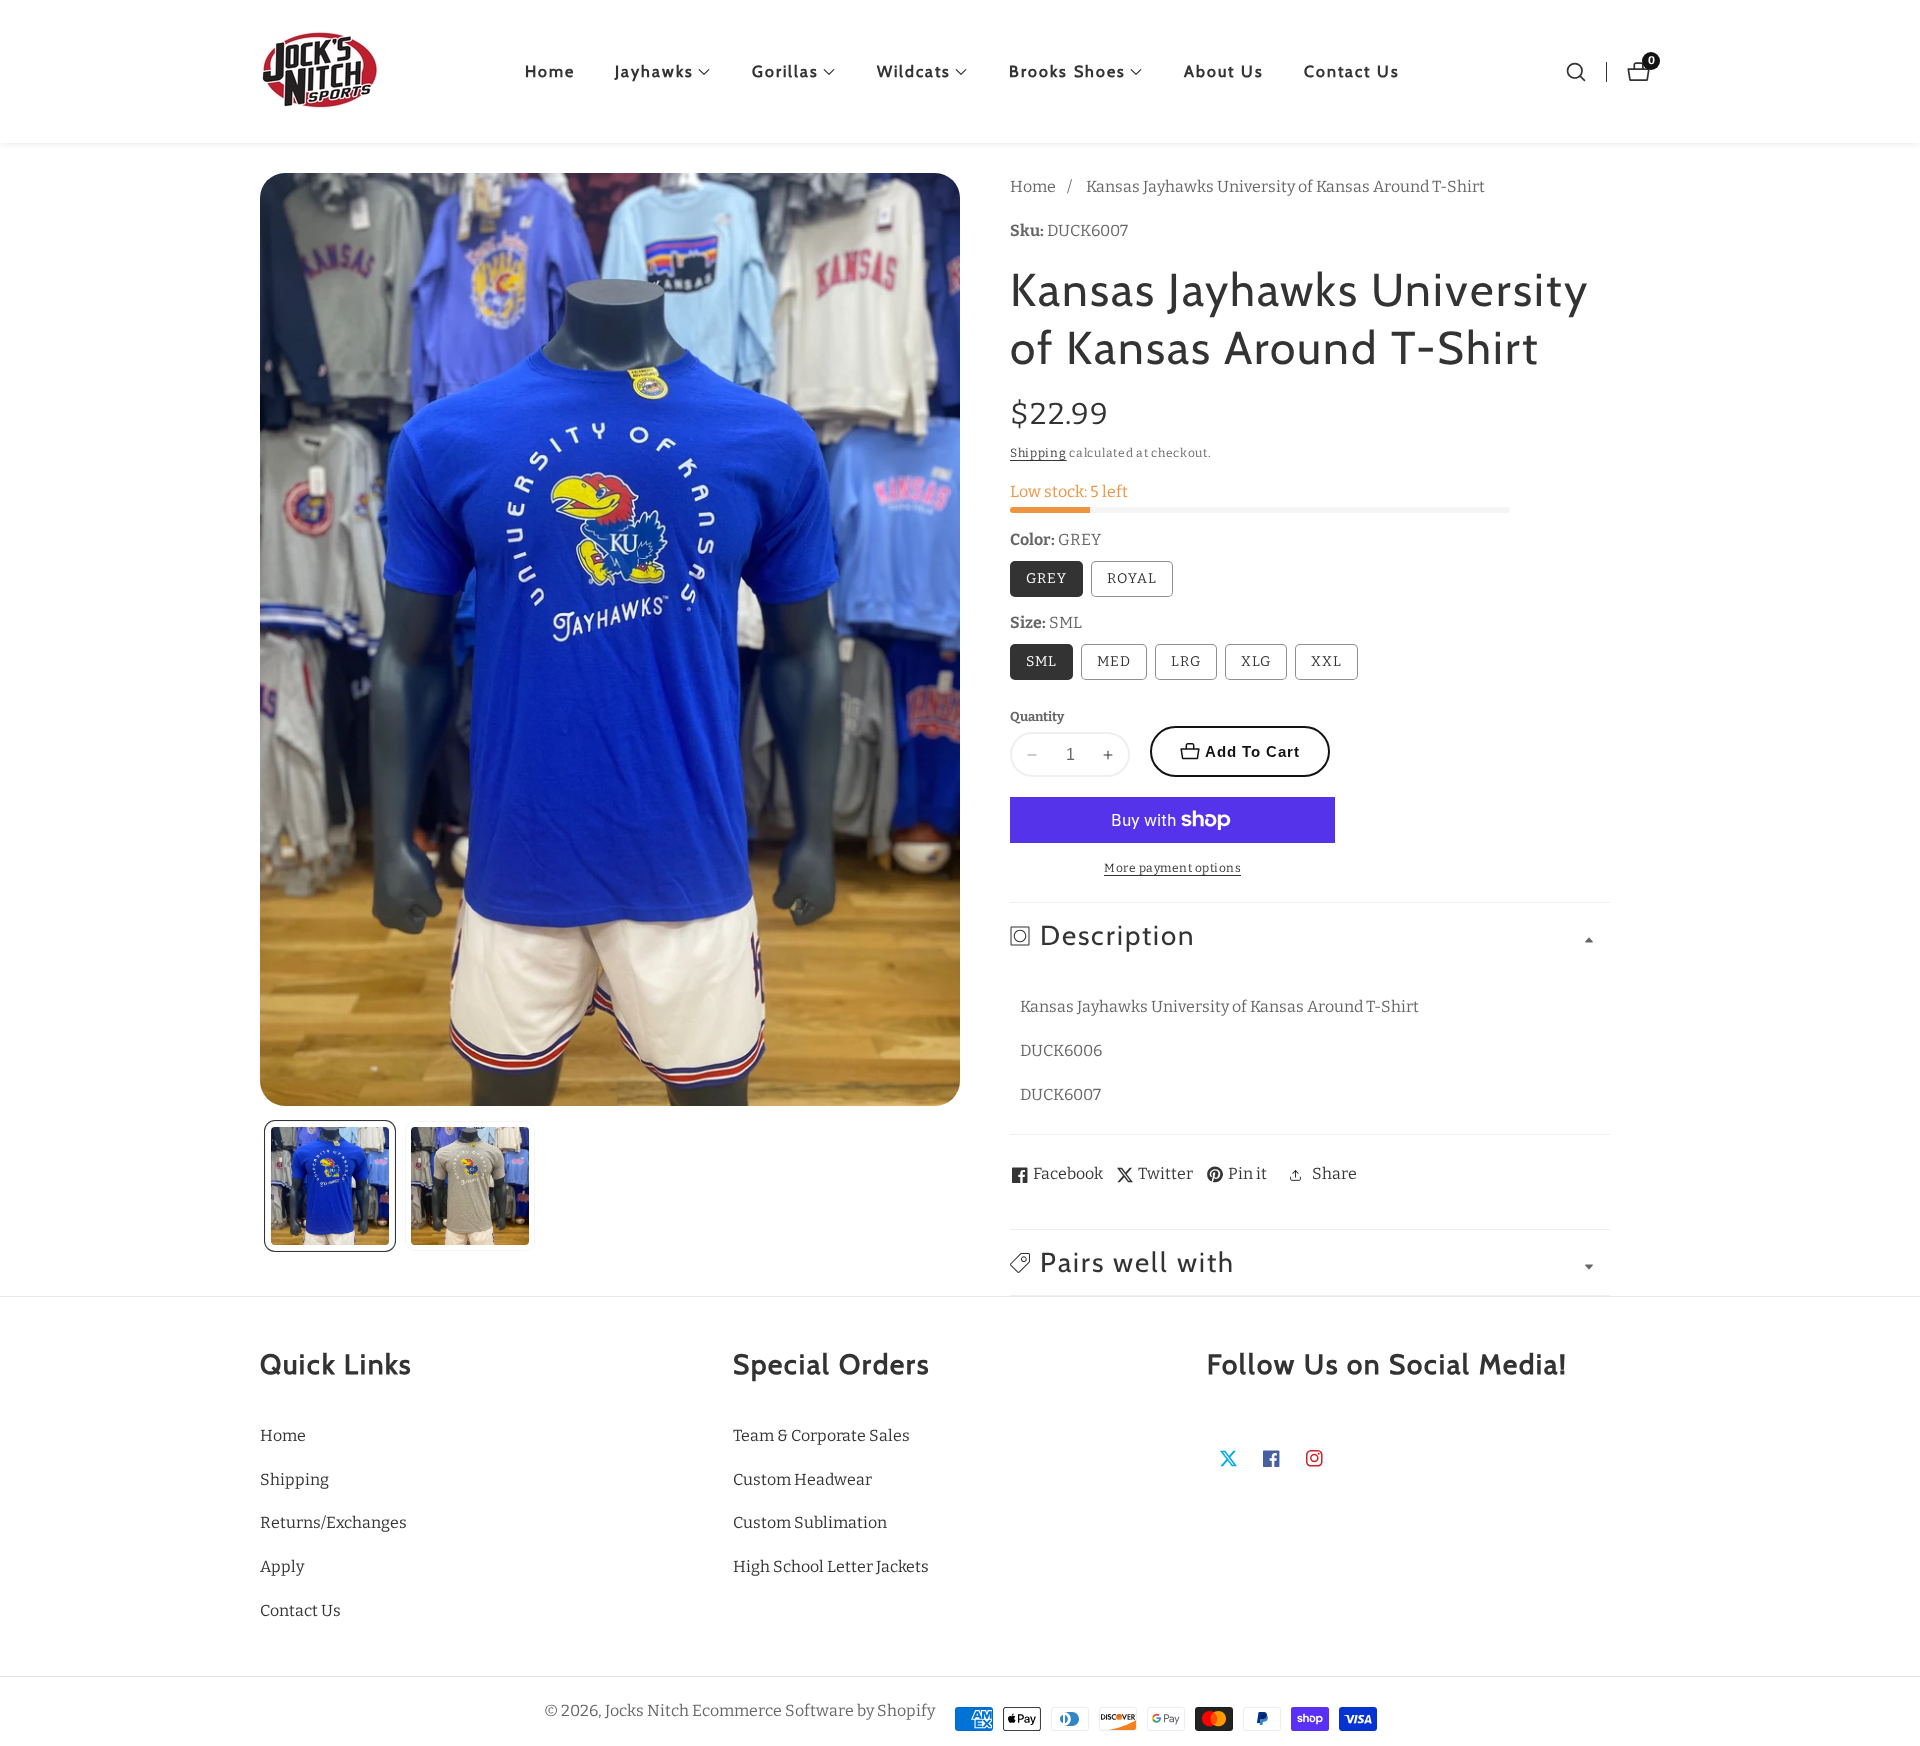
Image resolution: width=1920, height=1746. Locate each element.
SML (1041, 661)
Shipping (1038, 453)
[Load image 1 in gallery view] (330, 1186)
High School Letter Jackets (831, 1566)
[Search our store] (1576, 72)
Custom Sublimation (810, 1522)
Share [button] (1334, 1173)
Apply (282, 1566)
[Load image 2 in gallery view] (470, 1186)
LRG (1186, 661)
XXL (1326, 661)
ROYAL (1132, 578)
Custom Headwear (802, 1479)
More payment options (1172, 868)
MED (1114, 661)
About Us (1224, 71)
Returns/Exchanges (333, 1522)
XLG (1256, 661)
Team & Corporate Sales (821, 1435)
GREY (1046, 578)
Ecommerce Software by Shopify (813, 1711)
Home (550, 71)
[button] (654, 72)
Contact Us (1352, 71)
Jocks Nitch (647, 1711)
